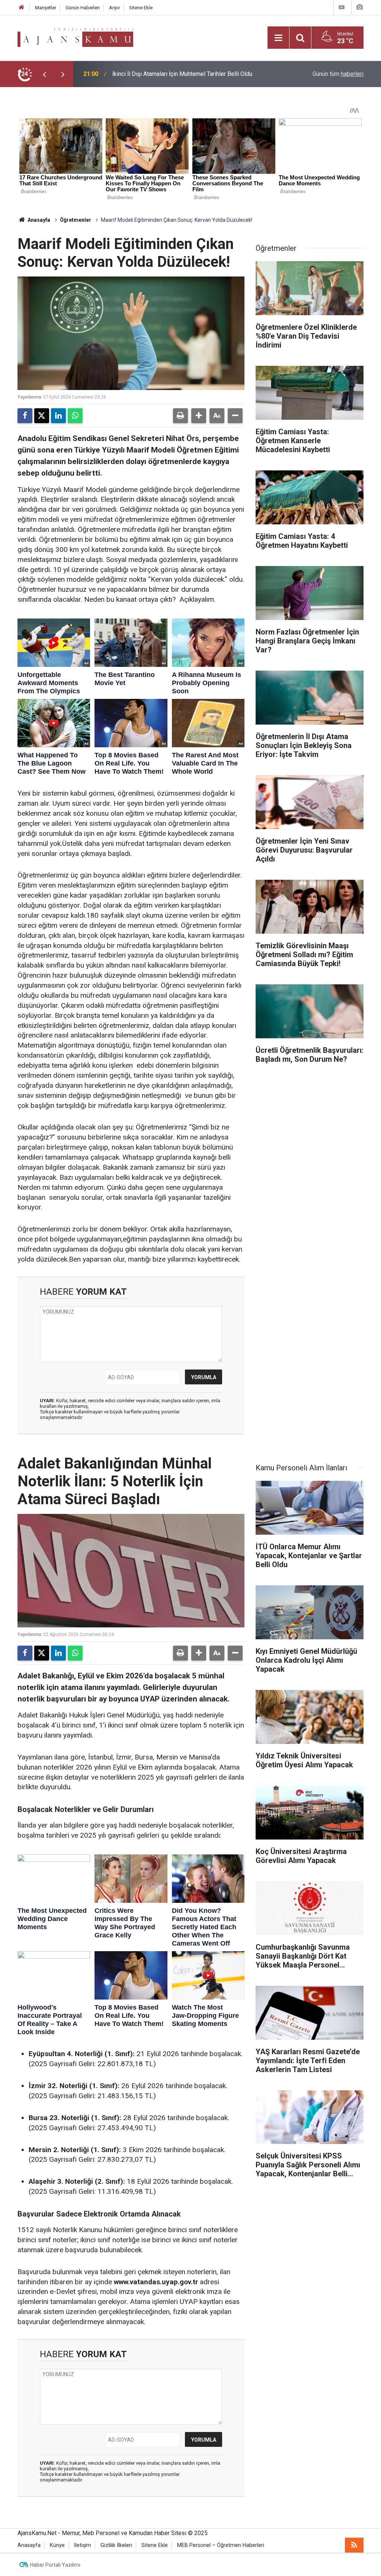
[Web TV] (342, 7)
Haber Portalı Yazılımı (55, 2565)
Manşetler (46, 8)
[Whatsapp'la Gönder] (75, 416)
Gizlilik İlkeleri (116, 2545)
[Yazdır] (180, 416)
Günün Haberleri (83, 8)
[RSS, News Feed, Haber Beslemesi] (354, 2545)
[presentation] (44, 74)
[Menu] (278, 38)
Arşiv (114, 8)
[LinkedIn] (58, 416)
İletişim (83, 2545)
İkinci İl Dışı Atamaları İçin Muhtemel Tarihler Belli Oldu (182, 74)
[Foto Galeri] (359, 7)
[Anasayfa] (22, 8)
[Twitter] (42, 416)
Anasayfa (38, 220)
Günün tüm (338, 74)
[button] (199, 416)
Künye (57, 2545)
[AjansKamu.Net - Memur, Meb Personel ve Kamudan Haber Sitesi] (75, 37)
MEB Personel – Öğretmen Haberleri (221, 2545)
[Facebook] (25, 416)
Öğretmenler (76, 220)
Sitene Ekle (141, 8)
